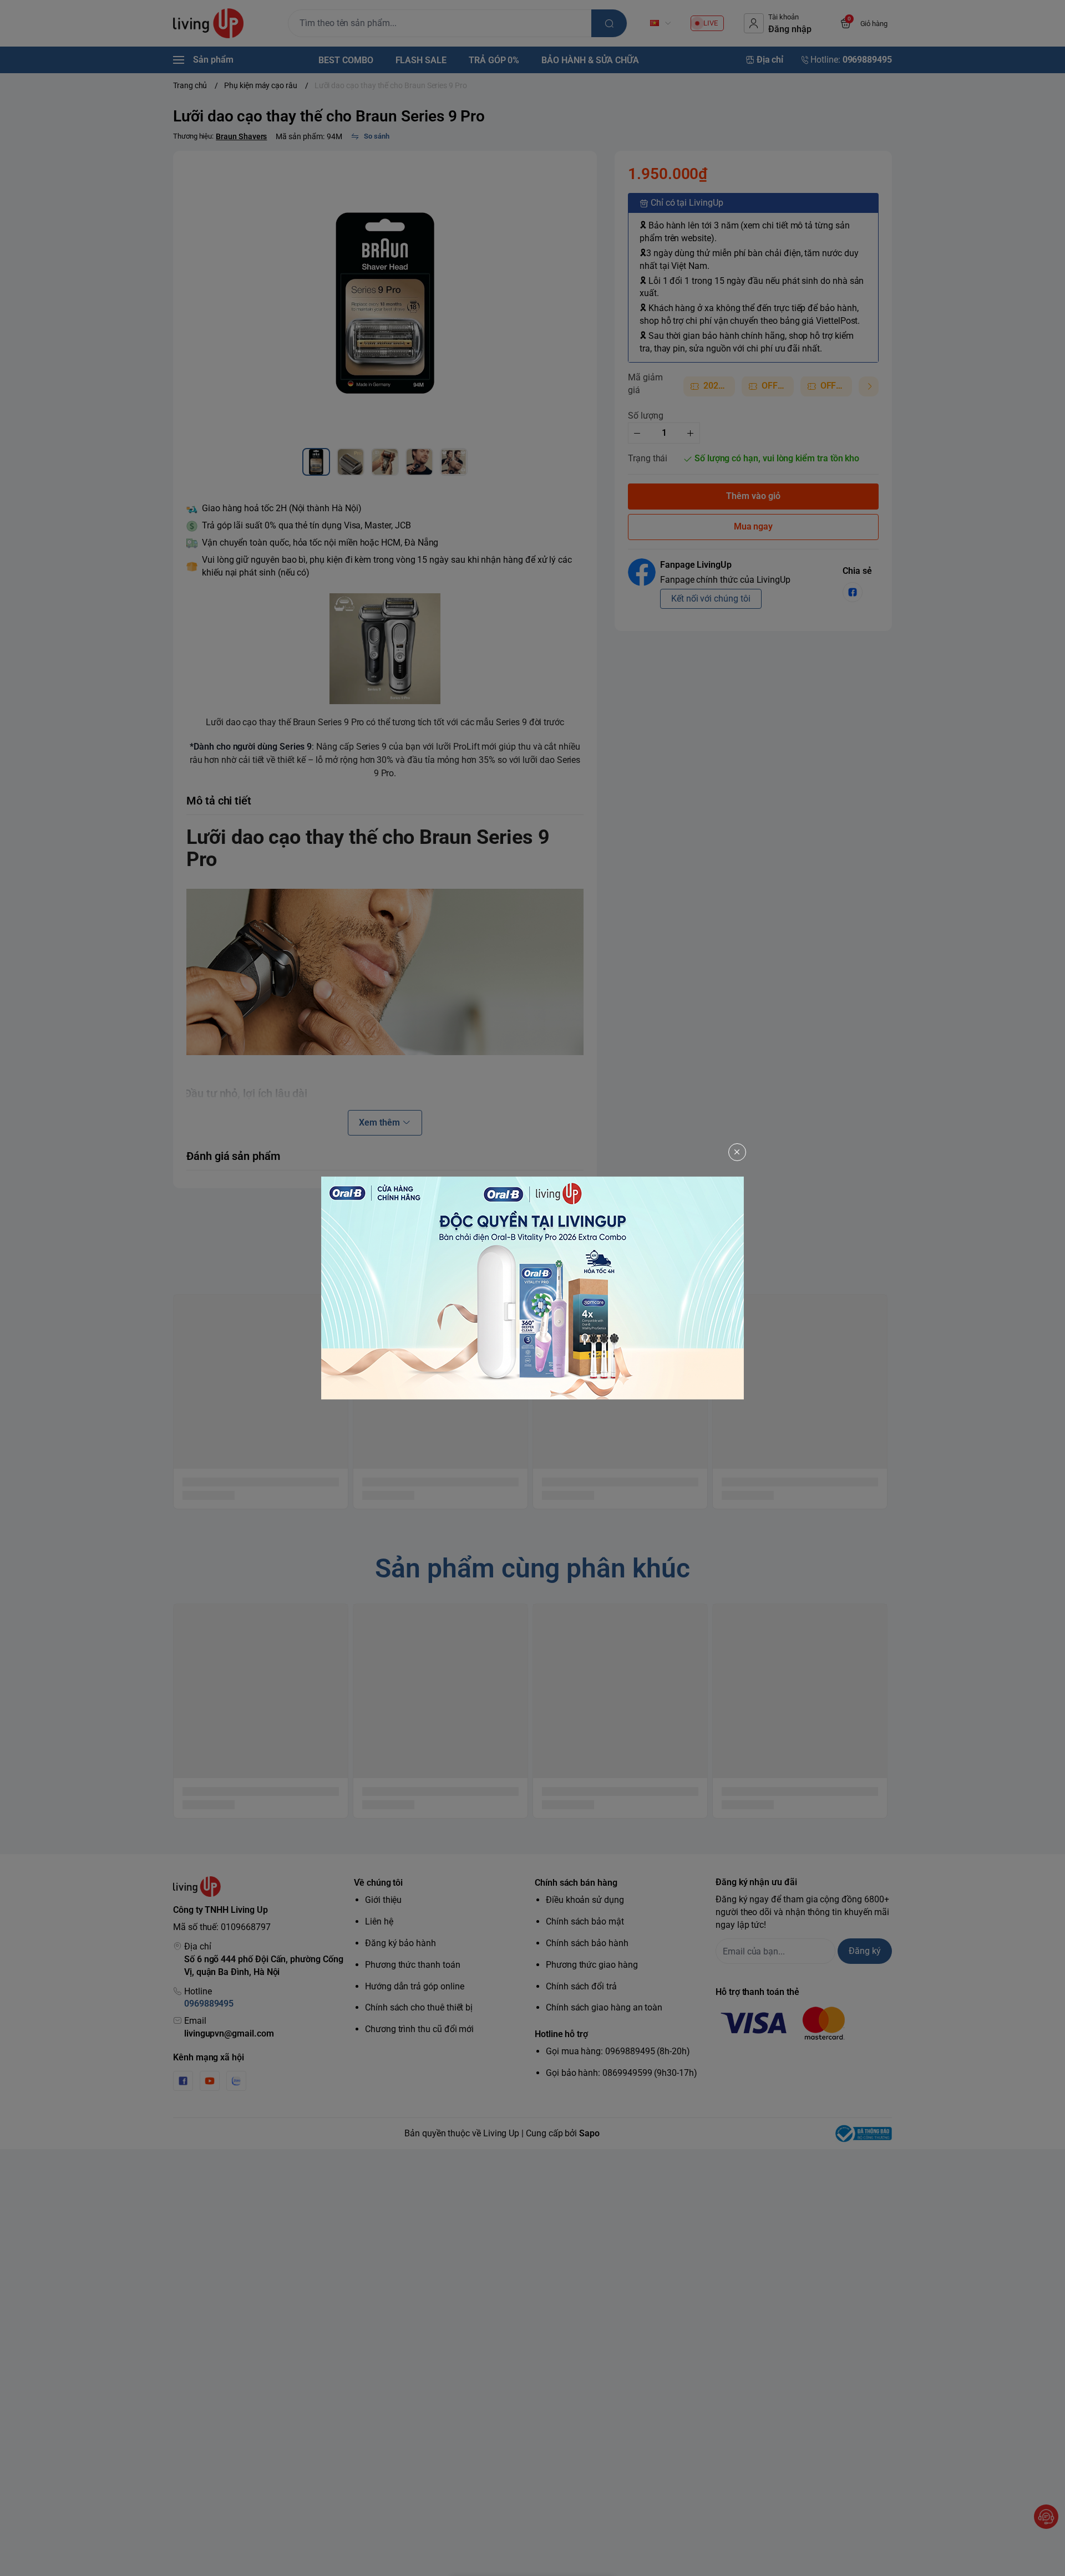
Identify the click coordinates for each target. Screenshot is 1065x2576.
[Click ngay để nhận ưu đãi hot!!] (532, 1288)
